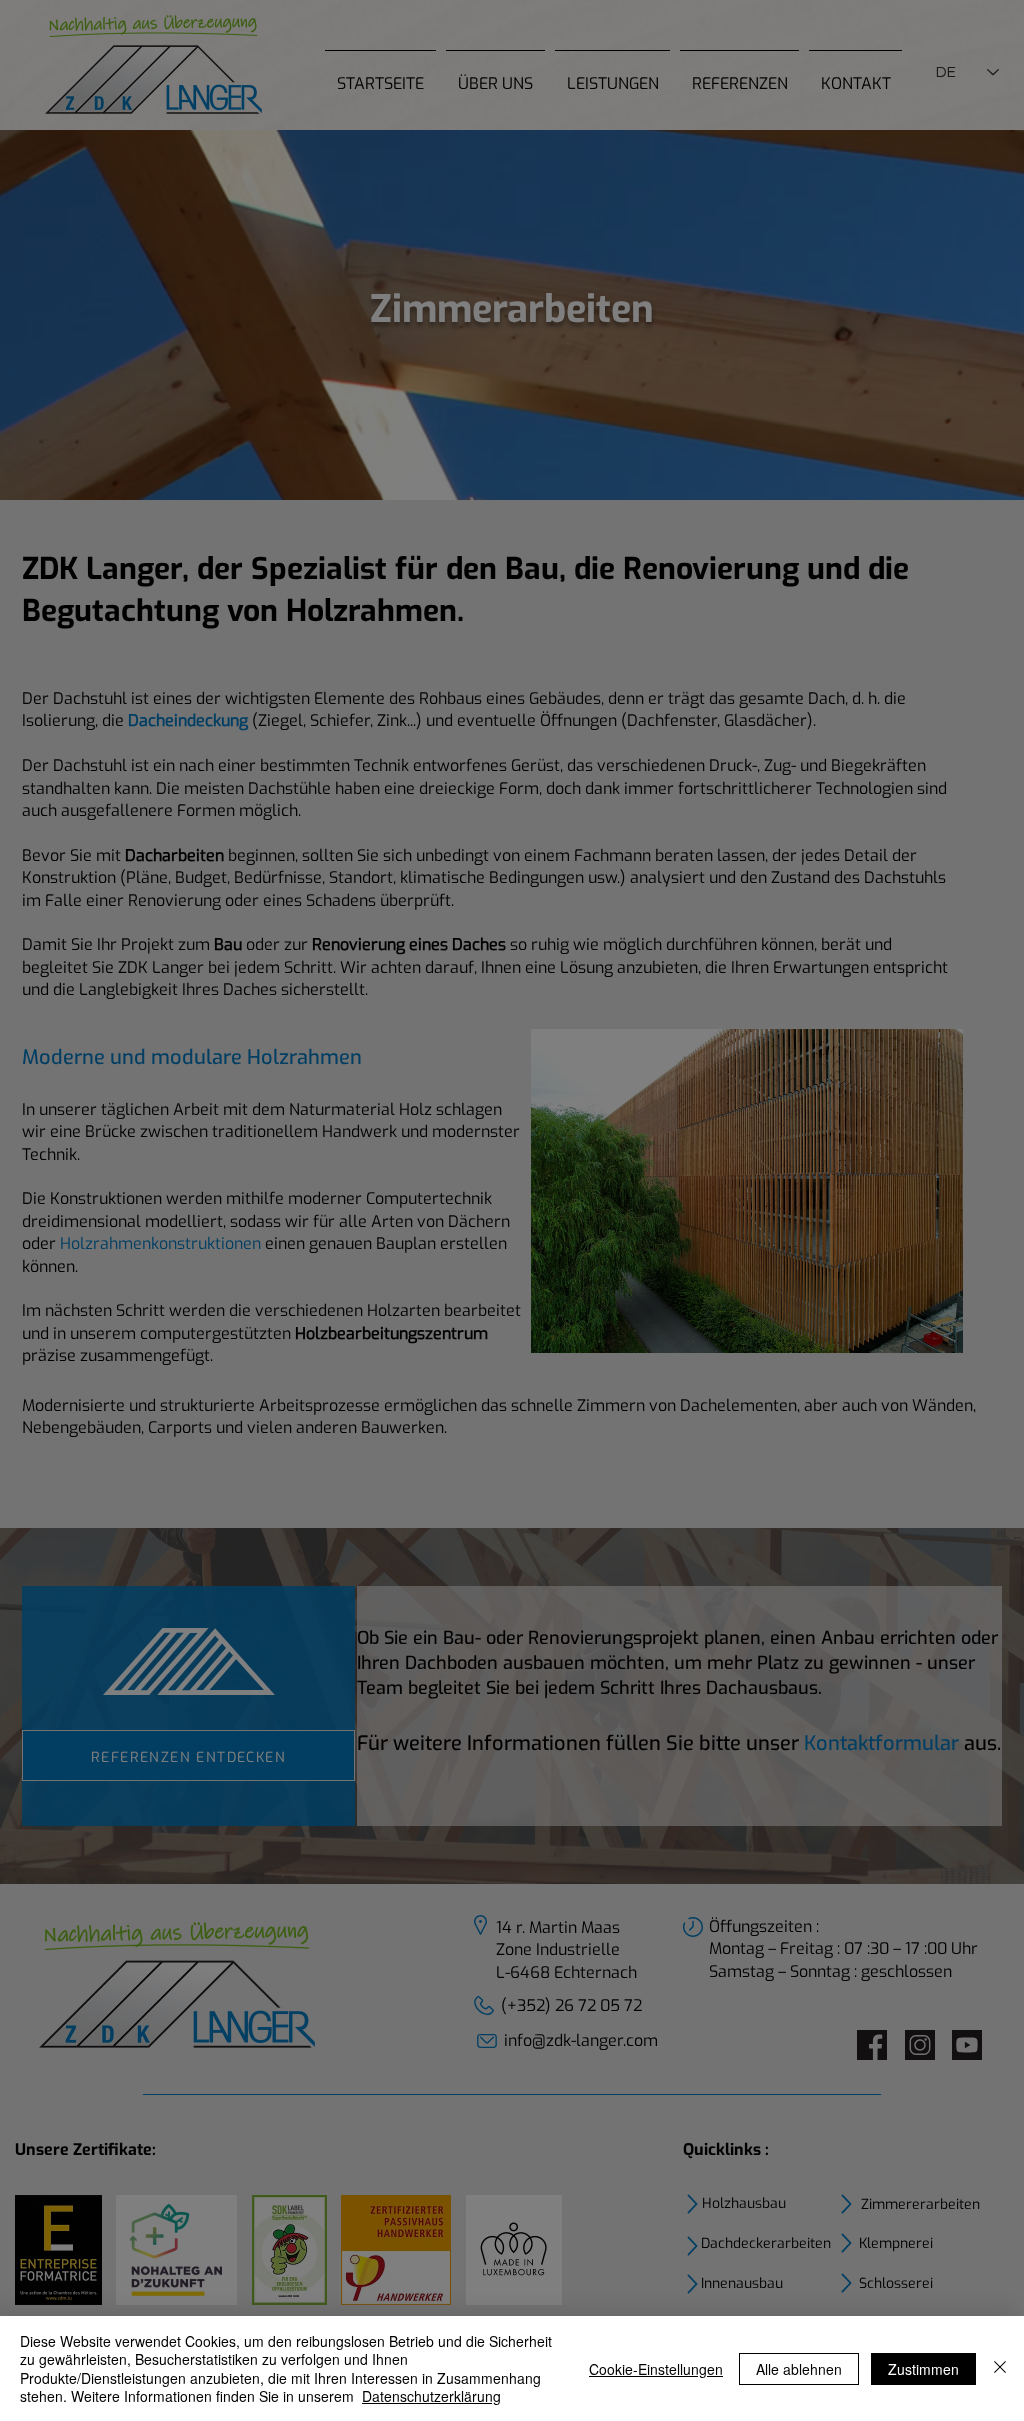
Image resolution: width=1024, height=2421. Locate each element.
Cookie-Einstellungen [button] (656, 2369)
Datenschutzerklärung (431, 2396)
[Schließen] (1000, 2368)
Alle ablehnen (799, 2369)
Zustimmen (923, 2369)
